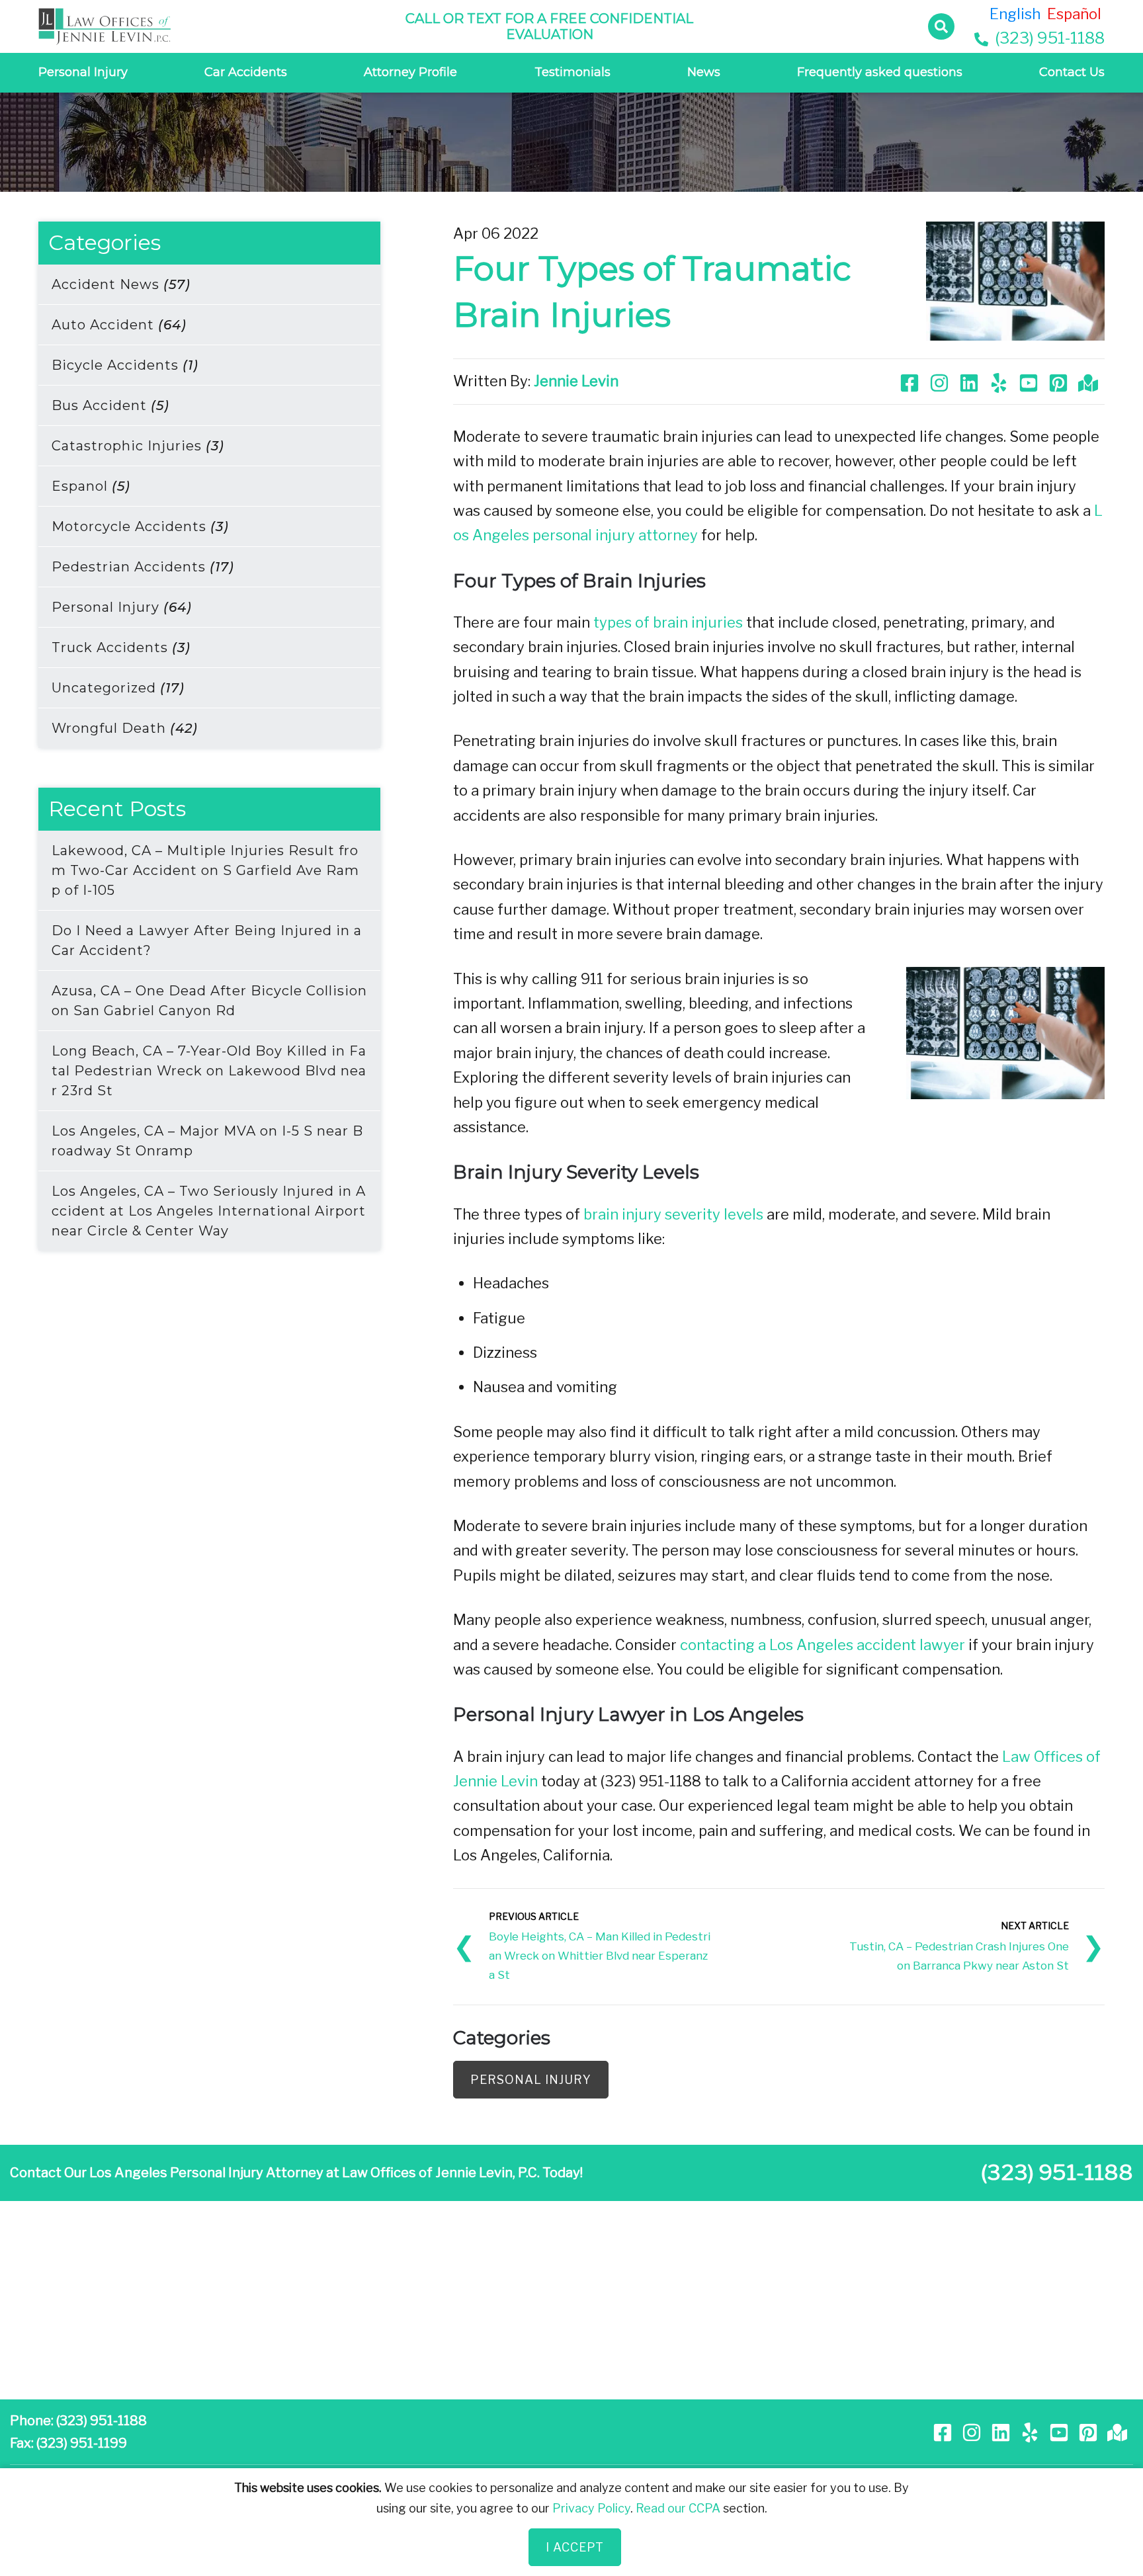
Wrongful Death (125, 728)
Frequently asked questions (880, 72)
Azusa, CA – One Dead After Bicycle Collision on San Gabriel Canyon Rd (209, 1001)
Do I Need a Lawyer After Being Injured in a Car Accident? (207, 940)
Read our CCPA (678, 2508)
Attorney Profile (410, 72)
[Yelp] (1000, 381)
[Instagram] (941, 381)
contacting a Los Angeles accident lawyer (823, 1645)
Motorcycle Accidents (140, 526)
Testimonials (572, 72)
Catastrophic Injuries (138, 446)
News (704, 72)
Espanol (91, 486)
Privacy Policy (591, 2508)
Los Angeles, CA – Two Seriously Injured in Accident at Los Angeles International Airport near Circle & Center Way (209, 1211)
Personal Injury (83, 72)
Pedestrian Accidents (143, 567)
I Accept (575, 2547)
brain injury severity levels (673, 1214)
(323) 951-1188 (1048, 38)
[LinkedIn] (971, 381)
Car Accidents (246, 72)
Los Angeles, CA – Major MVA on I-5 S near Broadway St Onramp (207, 1141)
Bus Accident (110, 405)
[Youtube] (1030, 381)
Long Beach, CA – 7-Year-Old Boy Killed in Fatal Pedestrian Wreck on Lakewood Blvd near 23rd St (209, 1071)
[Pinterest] (1060, 381)
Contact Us (1072, 72)
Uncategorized (118, 688)
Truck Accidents (121, 647)
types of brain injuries (668, 622)
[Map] (1090, 381)
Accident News (121, 284)
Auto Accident (119, 325)
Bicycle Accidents (125, 365)
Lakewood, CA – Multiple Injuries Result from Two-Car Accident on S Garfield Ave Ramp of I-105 (205, 870)
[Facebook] (911, 381)
